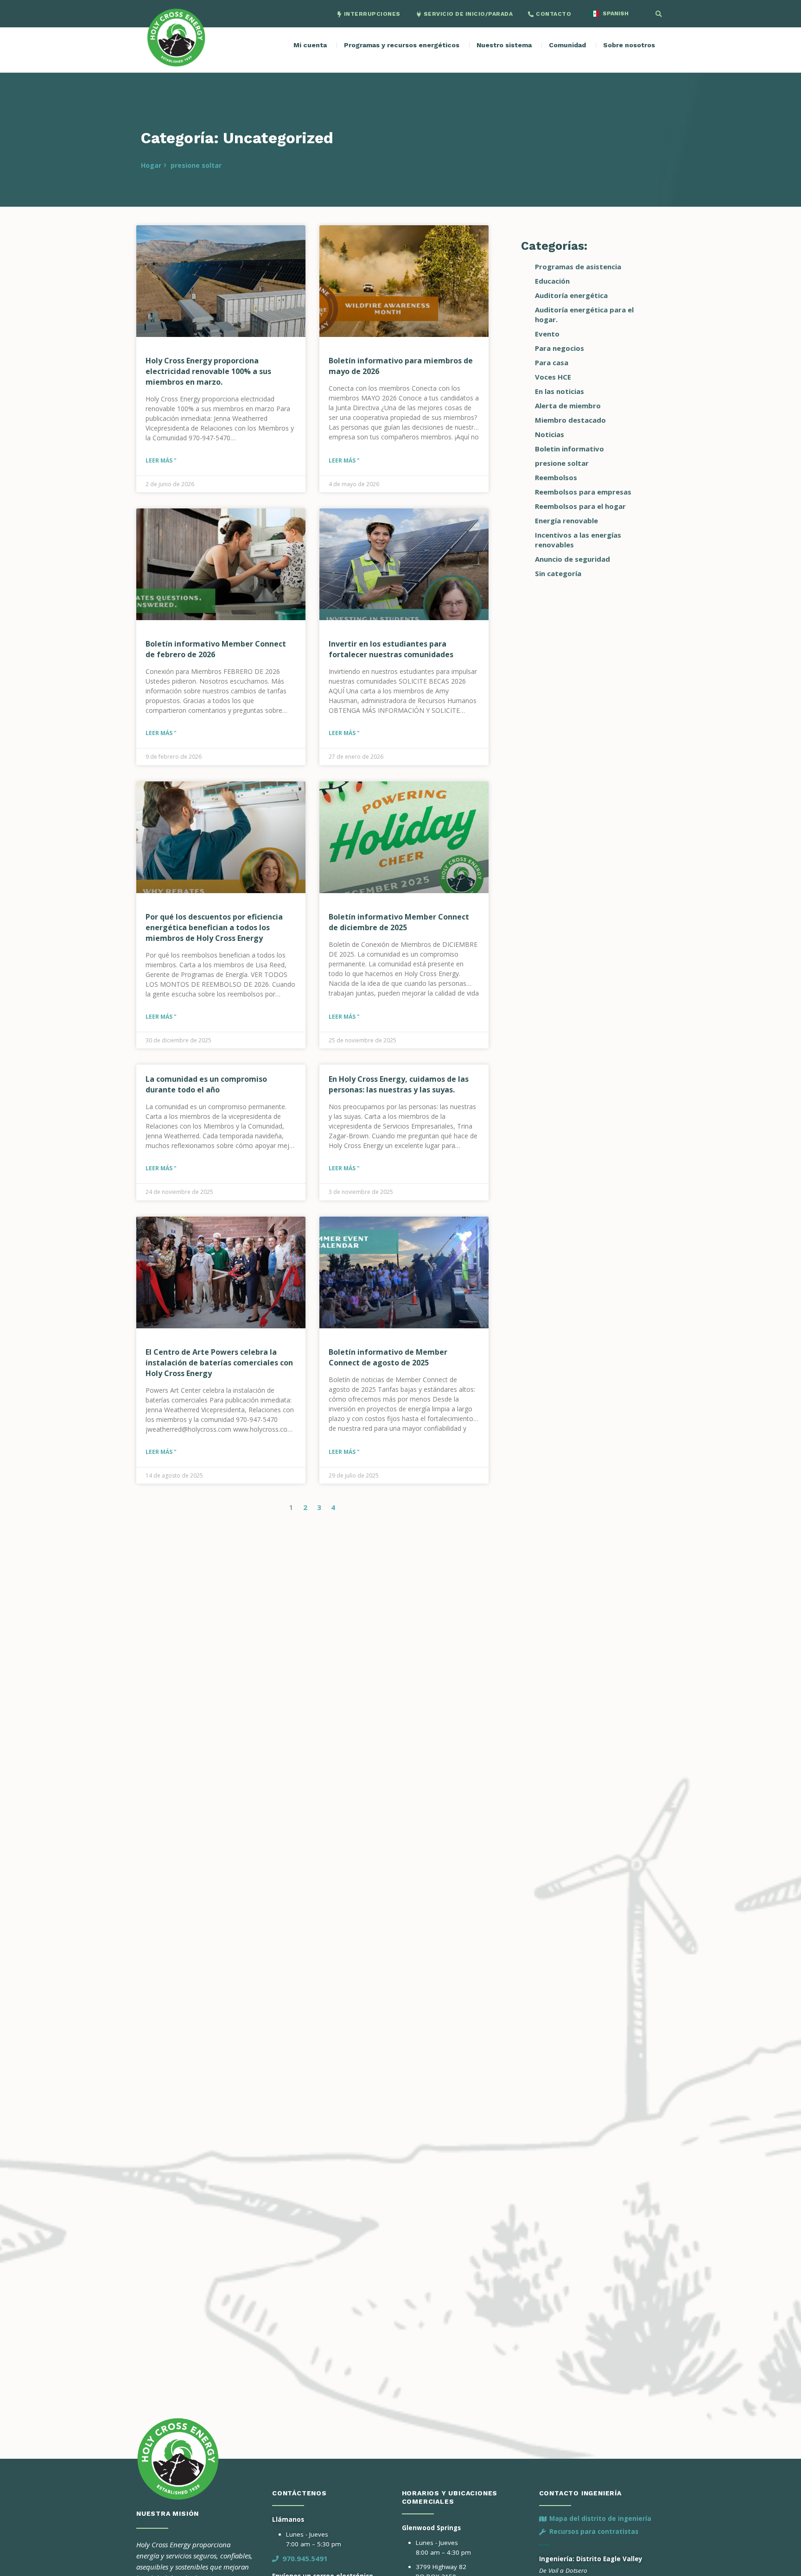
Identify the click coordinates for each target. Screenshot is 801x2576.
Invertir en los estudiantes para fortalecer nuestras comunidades (391, 649)
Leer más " (161, 460)
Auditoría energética (571, 295)
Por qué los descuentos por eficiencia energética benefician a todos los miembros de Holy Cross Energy (214, 927)
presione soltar (196, 165)
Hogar (151, 165)
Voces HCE (553, 377)
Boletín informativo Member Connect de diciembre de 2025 (399, 922)
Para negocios (559, 348)
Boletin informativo (569, 449)
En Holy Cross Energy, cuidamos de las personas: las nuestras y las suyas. (399, 1084)
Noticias (550, 434)
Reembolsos (556, 477)
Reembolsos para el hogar (580, 506)
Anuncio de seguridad (572, 559)
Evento (547, 334)
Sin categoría (558, 573)
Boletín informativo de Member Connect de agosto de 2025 (388, 1357)
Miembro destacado (570, 420)
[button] (659, 14)
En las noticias (559, 391)
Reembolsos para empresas (583, 492)
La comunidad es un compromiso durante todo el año (206, 1084)
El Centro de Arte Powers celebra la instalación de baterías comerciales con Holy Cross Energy (219, 1363)
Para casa (552, 362)
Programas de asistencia (578, 266)
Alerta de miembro (568, 406)
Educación (552, 281)
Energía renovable (566, 520)
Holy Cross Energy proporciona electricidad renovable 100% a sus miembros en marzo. (208, 371)
